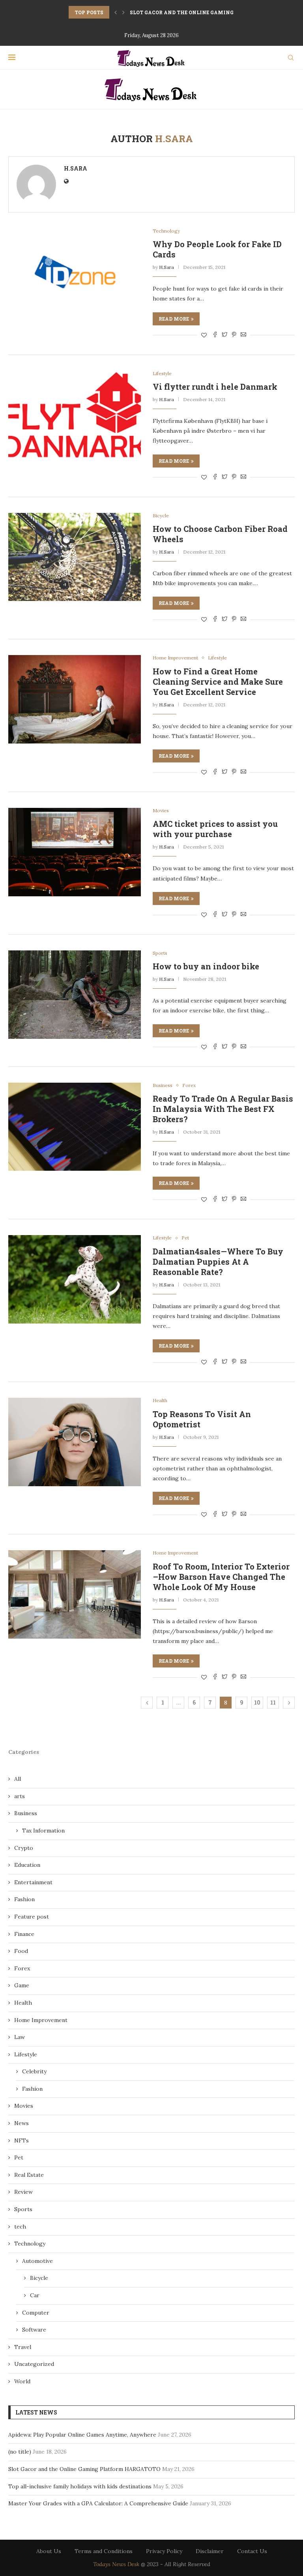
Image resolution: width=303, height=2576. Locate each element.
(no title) (20, 2452)
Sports (160, 953)
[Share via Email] (243, 335)
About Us (49, 2551)
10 (257, 1702)
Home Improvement (175, 658)
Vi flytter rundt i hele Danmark (215, 387)
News (22, 2123)
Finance (24, 1934)
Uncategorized (34, 2364)
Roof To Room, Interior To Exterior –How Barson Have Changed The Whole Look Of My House (221, 1577)
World (22, 2381)
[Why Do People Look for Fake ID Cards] (75, 272)
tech (20, 2227)
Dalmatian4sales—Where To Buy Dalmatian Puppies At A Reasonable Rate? (218, 1262)
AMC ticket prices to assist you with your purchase (215, 829)
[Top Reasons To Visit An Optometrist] (75, 1442)
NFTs (22, 2140)
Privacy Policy (164, 2551)
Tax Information (43, 1831)
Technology (166, 231)
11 (273, 1702)
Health (160, 1401)
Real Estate (29, 2175)
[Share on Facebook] (215, 335)
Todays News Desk (116, 2564)
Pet (185, 1238)
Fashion (24, 1899)
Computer (36, 2313)
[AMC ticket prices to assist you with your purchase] (75, 852)
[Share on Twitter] (224, 335)
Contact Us (252, 2551)
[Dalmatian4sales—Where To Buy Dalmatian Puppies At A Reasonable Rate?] (75, 1279)
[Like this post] (204, 335)
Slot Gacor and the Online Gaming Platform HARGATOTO (84, 2469)
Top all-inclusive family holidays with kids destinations (80, 2486)
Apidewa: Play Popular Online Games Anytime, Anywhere (82, 2435)
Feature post (32, 1917)
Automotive (37, 2261)
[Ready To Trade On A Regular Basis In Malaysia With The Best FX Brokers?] (75, 1127)
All (18, 1779)
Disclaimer (210, 2551)
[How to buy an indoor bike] (75, 995)
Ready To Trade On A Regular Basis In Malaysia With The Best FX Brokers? (223, 1109)
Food (21, 1951)
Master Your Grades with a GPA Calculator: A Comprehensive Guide (98, 2503)
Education (27, 1865)
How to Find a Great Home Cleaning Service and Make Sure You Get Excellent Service (218, 682)
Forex (189, 1085)
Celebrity (34, 2071)
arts (20, 1796)
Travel (23, 2347)
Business (163, 1085)
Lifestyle (162, 374)
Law (20, 2037)
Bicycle (161, 516)
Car (35, 2295)
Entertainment (33, 1882)
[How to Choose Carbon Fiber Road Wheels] (75, 557)
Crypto (24, 1848)
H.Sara (76, 168)
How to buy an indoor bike (206, 966)
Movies (161, 811)
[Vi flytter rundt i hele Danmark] (75, 415)
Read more (174, 319)
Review (23, 2192)
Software (34, 2330)
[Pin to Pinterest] (234, 335)
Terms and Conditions (104, 2551)
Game (22, 1985)
